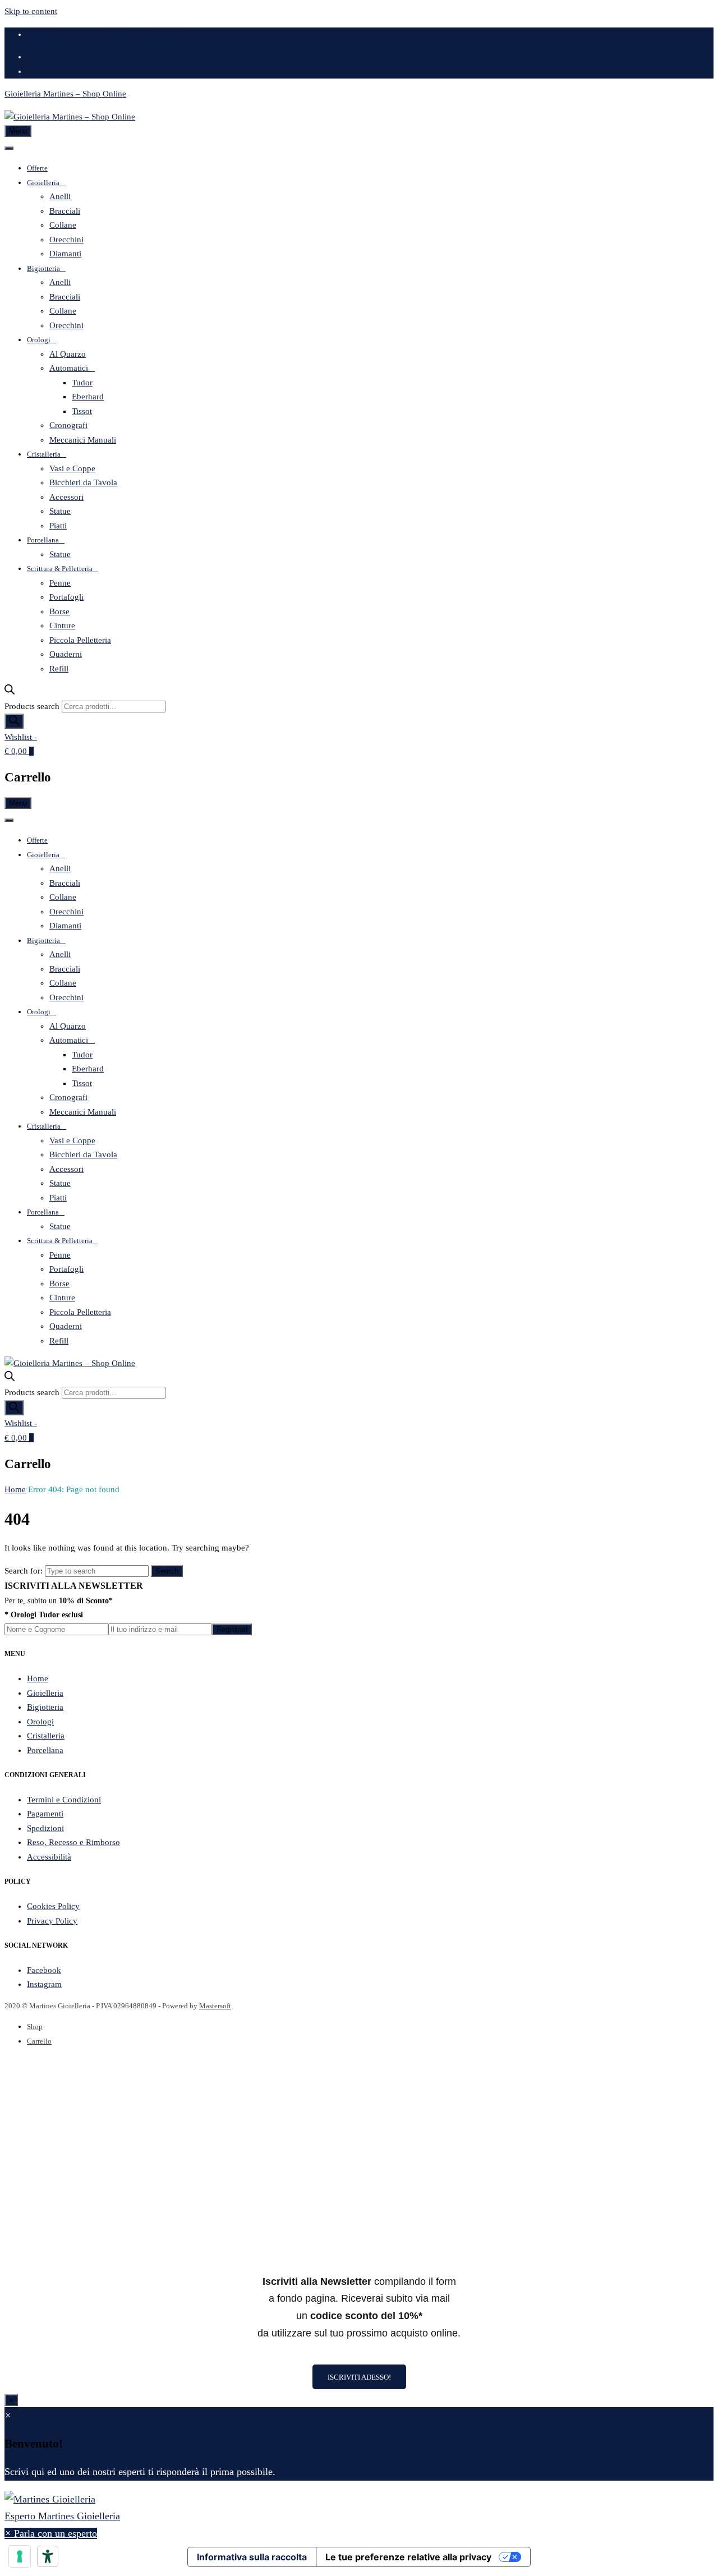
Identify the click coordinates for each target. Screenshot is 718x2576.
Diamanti (65, 254)
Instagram (44, 1984)
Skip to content (31, 11)
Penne (60, 583)
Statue (60, 511)
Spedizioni (45, 1828)
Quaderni (66, 654)
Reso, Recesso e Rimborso (73, 1842)
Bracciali (65, 211)
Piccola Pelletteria (80, 640)
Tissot (82, 411)
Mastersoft (215, 2006)
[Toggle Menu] (9, 148)
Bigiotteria (43, 268)
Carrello (39, 2041)
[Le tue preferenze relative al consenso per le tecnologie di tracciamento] (20, 2556)
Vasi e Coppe (72, 468)
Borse (59, 611)
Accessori (66, 497)
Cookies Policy (53, 1906)
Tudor (82, 383)
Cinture (62, 625)
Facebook (44, 1970)
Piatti (58, 526)
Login (37, 57)
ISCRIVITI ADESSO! (359, 2377)
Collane (63, 225)
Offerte (37, 168)
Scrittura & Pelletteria (60, 569)
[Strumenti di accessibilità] (48, 2556)
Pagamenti (45, 1814)
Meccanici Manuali (83, 440)
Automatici (69, 368)
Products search (32, 706)
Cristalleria (44, 454)
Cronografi (68, 425)
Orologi (39, 340)
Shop (35, 2027)
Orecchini (66, 240)
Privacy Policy (52, 1921)
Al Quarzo (68, 354)
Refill (59, 669)
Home (15, 1489)
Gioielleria (43, 183)
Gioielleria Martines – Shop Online (65, 94)
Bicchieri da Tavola (83, 482)
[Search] (14, 721)
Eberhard (88, 397)
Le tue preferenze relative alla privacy (408, 2557)
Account (42, 71)
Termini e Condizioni (64, 1800)
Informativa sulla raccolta (252, 2557)
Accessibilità (49, 1857)
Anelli (60, 196)
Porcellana (43, 540)
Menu (18, 131)
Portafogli (66, 597)
